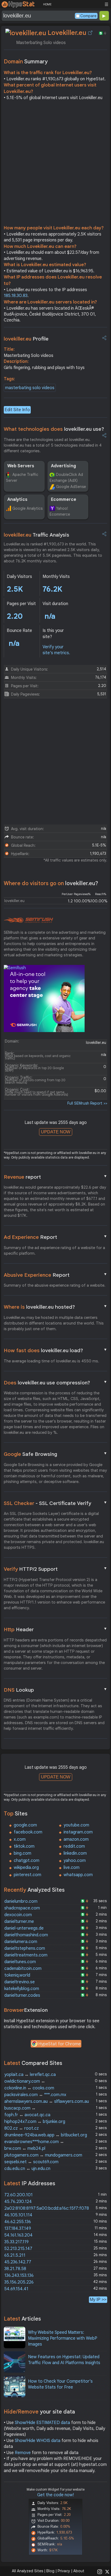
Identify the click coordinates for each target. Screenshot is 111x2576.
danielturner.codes (22, 1995)
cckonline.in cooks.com (29, 2088)
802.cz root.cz (22, 2128)
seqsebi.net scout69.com (31, 2162)
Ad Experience (55, 1237)
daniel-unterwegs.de (24, 1928)
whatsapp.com (78, 1875)
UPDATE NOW (56, 1132)
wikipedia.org (26, 1868)
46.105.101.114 (18, 2215)
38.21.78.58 (15, 2269)
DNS (55, 1690)
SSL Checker (55, 1503)
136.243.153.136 (19, 2275)
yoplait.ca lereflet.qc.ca (30, 2075)
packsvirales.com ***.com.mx (35, 2095)
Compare (88, 16)
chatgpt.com (27, 1861)
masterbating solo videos (30, 388)
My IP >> (98, 2300)
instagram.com (78, 1832)
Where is (55, 1307)
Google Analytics (27, 508)
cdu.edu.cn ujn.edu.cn (27, 2169)
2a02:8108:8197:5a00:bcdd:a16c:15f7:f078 (47, 2208)
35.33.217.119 (16, 2242)
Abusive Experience (55, 1275)
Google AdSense (71, 487)
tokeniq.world (17, 1975)
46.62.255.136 (18, 2222)
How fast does (55, 1350)
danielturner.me (19, 1922)
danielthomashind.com (26, 1935)
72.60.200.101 (18, 2195)
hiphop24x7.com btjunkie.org (35, 2122)
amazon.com (76, 1839)
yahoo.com (75, 1861)
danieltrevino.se (20, 1982)
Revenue (55, 1177)
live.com (72, 1868)
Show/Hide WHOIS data (38, 2441)
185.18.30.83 (16, 296)
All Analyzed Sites (27, 2571)
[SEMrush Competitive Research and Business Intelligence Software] (28, 920)
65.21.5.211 (15, 2255)
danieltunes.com (20, 1962)
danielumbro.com (21, 1901)
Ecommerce (64, 500)
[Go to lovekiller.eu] (90, 33)
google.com (25, 1825)
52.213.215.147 (18, 2249)
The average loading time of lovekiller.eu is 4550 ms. (51, 1361)
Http (55, 1629)
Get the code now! (55, 2495)
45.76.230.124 (18, 2202)
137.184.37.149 (18, 2228)
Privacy (64, 2571)
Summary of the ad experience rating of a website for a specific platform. (54, 1251)
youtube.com (76, 1825)
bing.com (22, 1853)
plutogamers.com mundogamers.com (43, 2155)
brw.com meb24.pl (25, 2148)
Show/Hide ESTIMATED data (42, 2423)
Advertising (63, 466)
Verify (55, 1569)
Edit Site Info (17, 410)
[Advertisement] (55, 164)
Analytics (17, 500)
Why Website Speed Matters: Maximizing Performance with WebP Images (63, 2338)
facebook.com (28, 1832)
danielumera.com (21, 1942)
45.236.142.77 (18, 2262)
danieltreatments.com (26, 1955)
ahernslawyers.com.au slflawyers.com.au (47, 2101)
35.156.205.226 (19, 2282)
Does (55, 1383)
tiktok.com (24, 1846)
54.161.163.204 (18, 2235)
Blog (50, 2571)
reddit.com (74, 1846)
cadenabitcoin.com (23, 1969)
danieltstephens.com (25, 1948)
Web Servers (21, 466)
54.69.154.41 (16, 2289)
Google (55, 1454)
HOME (47, 4)
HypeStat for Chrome (60, 2044)
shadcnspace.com (22, 1908)
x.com (20, 1839)
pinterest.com (27, 1875)
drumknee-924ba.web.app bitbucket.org (46, 2135)
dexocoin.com (18, 1915)
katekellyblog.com (22, 1989)
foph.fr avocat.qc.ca (27, 2115)
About (79, 2571)
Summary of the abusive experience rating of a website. (55, 1285)
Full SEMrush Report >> (87, 1103)
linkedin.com (75, 1853)
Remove (23, 2453)
